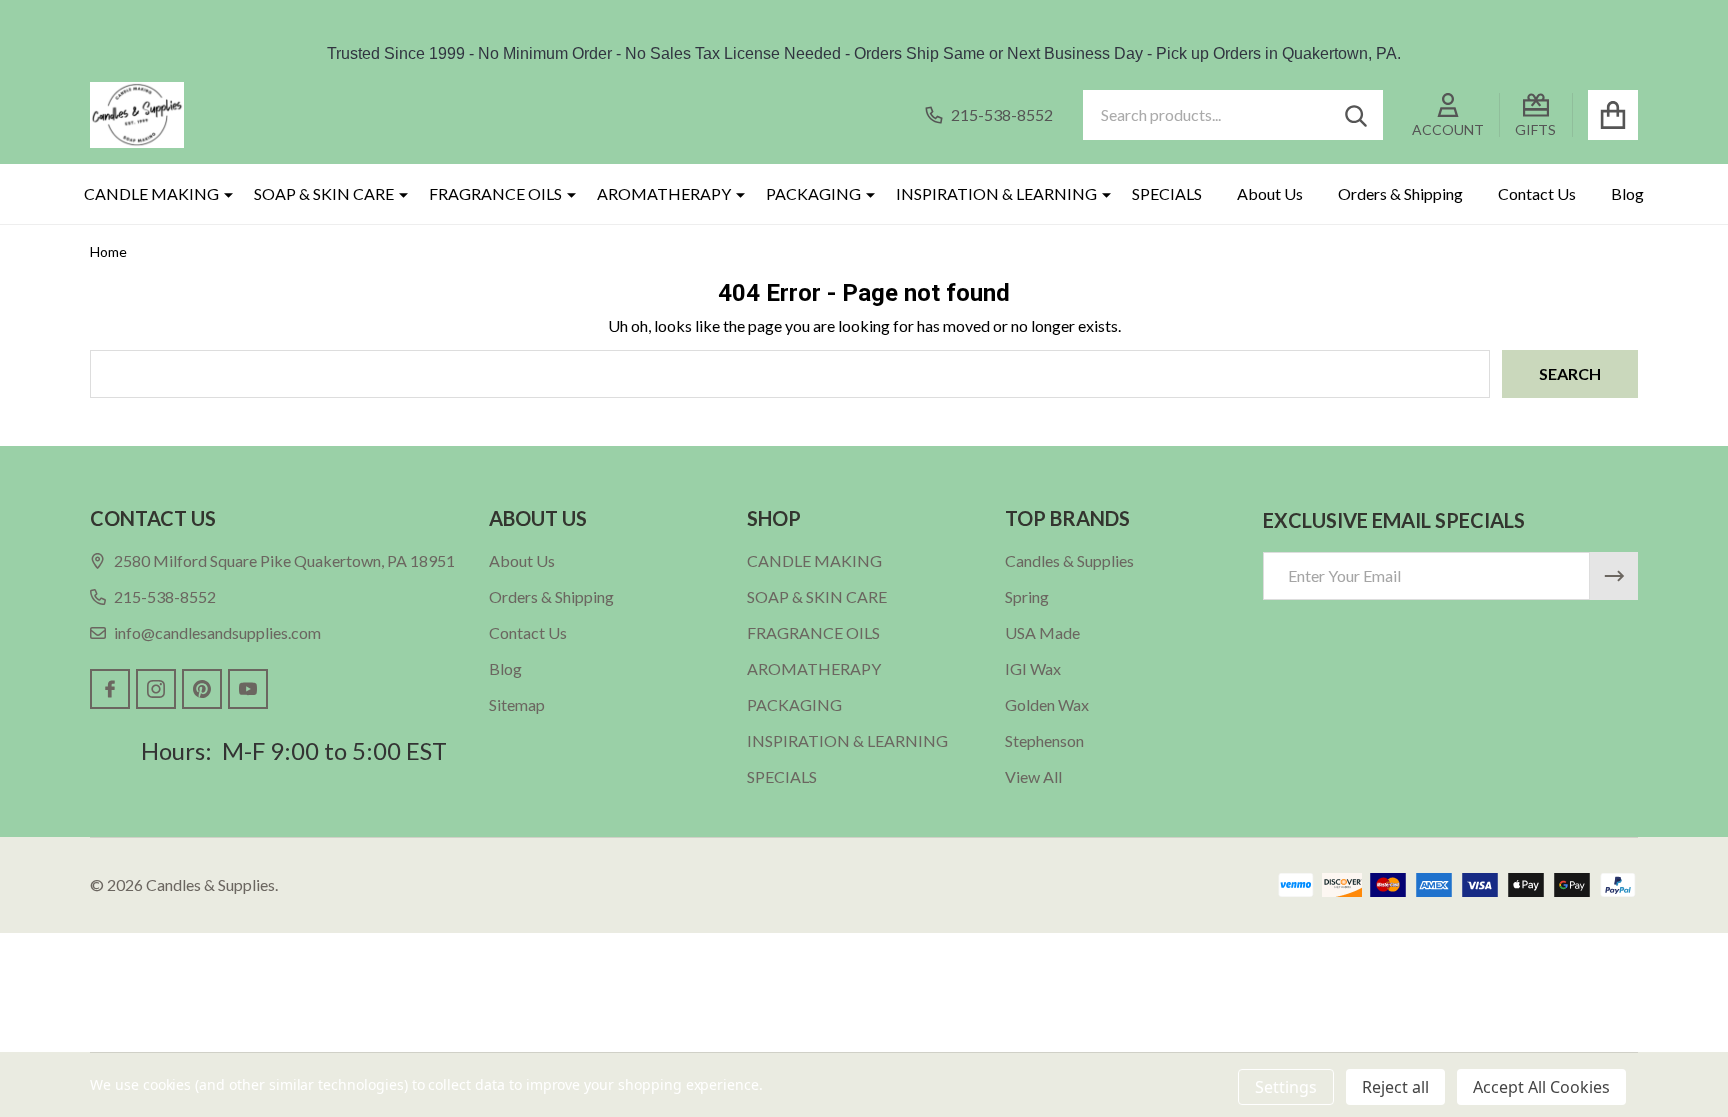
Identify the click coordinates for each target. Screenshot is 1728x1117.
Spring (1027, 596)
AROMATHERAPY (664, 193)
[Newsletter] (1614, 576)
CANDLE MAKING (151, 193)
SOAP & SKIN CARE (324, 193)
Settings (1286, 1087)
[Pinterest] (202, 689)
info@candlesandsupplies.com (217, 632)
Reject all (1395, 1087)
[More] (221, 194)
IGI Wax (1033, 668)
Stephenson (1044, 740)
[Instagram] (156, 689)
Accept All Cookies (1541, 1087)
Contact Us (1537, 193)
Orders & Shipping (1400, 193)
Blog (1627, 193)
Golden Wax (1047, 704)
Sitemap (517, 704)
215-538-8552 (165, 596)
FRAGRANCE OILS (495, 193)
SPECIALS (1167, 193)
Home (108, 251)
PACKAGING (813, 193)
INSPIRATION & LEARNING (996, 193)
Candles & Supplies (1069, 560)
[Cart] (1613, 115)
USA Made (1042, 632)
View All (1033, 776)
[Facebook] (110, 689)
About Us (1270, 193)
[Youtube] (248, 689)
